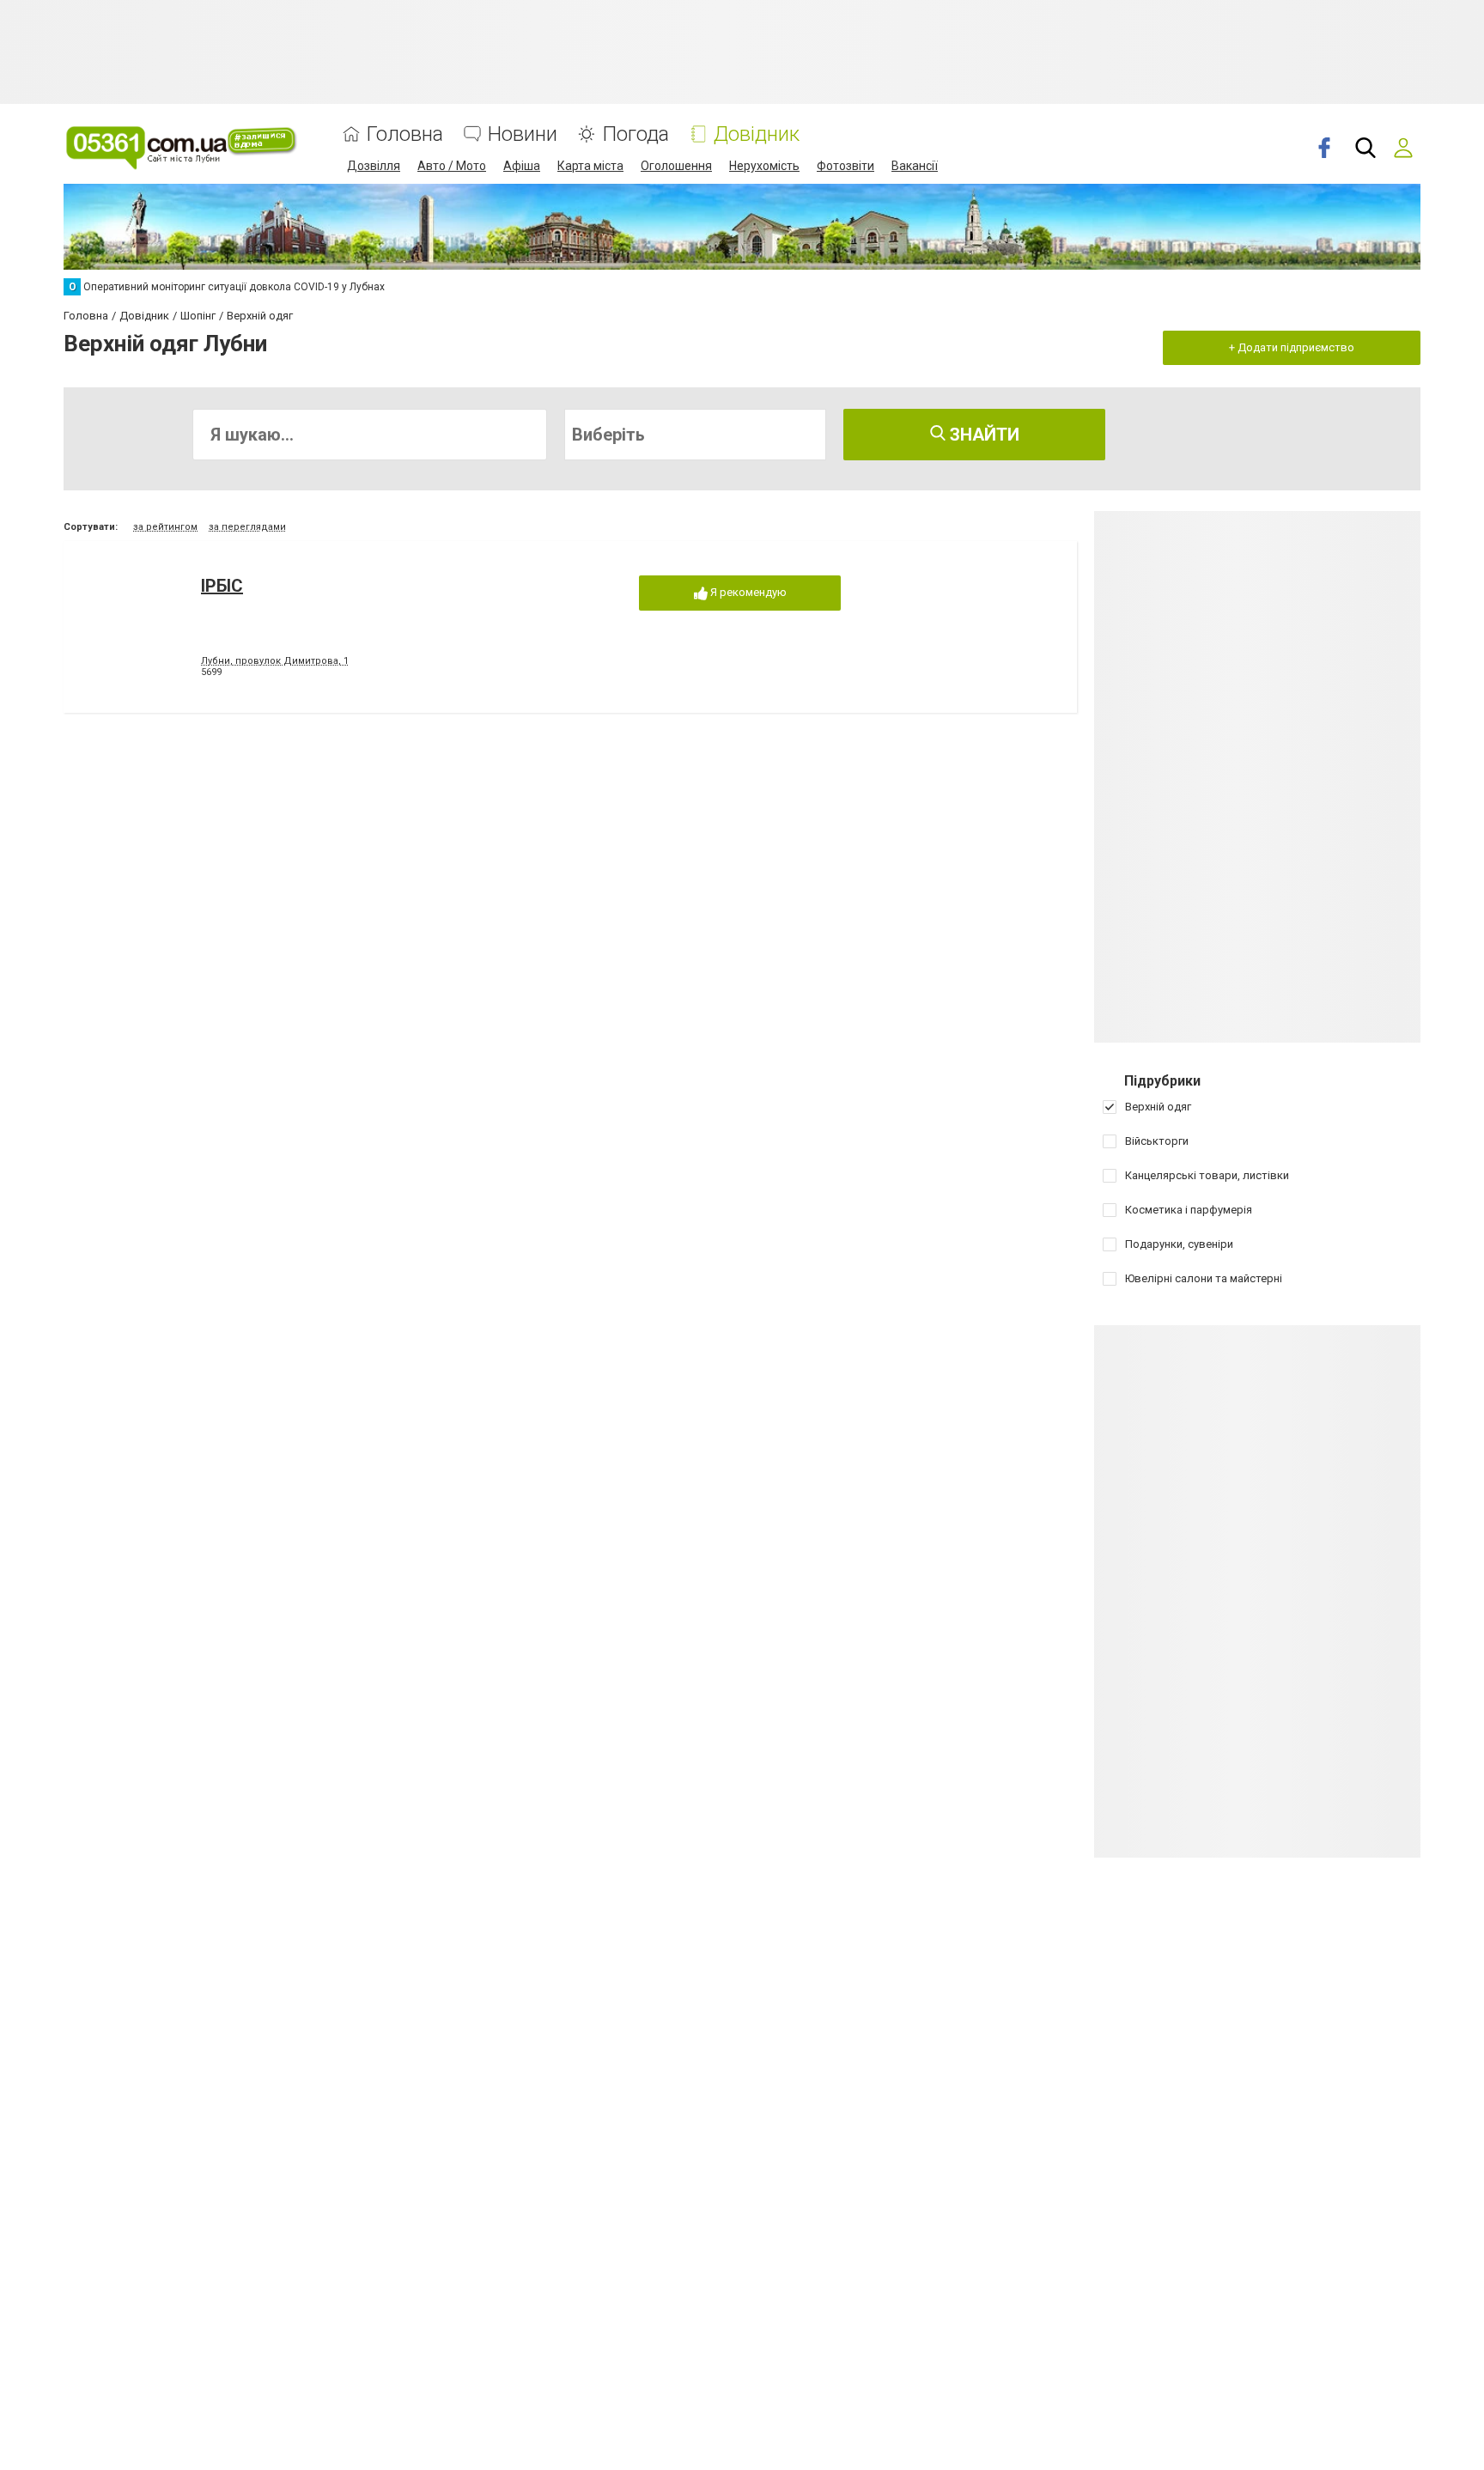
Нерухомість (764, 166)
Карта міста (590, 166)
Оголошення (676, 166)
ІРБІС (222, 586)
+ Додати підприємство (1292, 347)
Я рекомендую (747, 592)
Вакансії (915, 166)
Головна (405, 134)
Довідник (757, 134)
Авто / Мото (452, 166)
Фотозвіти (845, 166)
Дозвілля (374, 166)
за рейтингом (165, 527)
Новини (523, 134)
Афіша (522, 166)
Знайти (982, 435)
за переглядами (247, 527)
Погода (636, 134)
